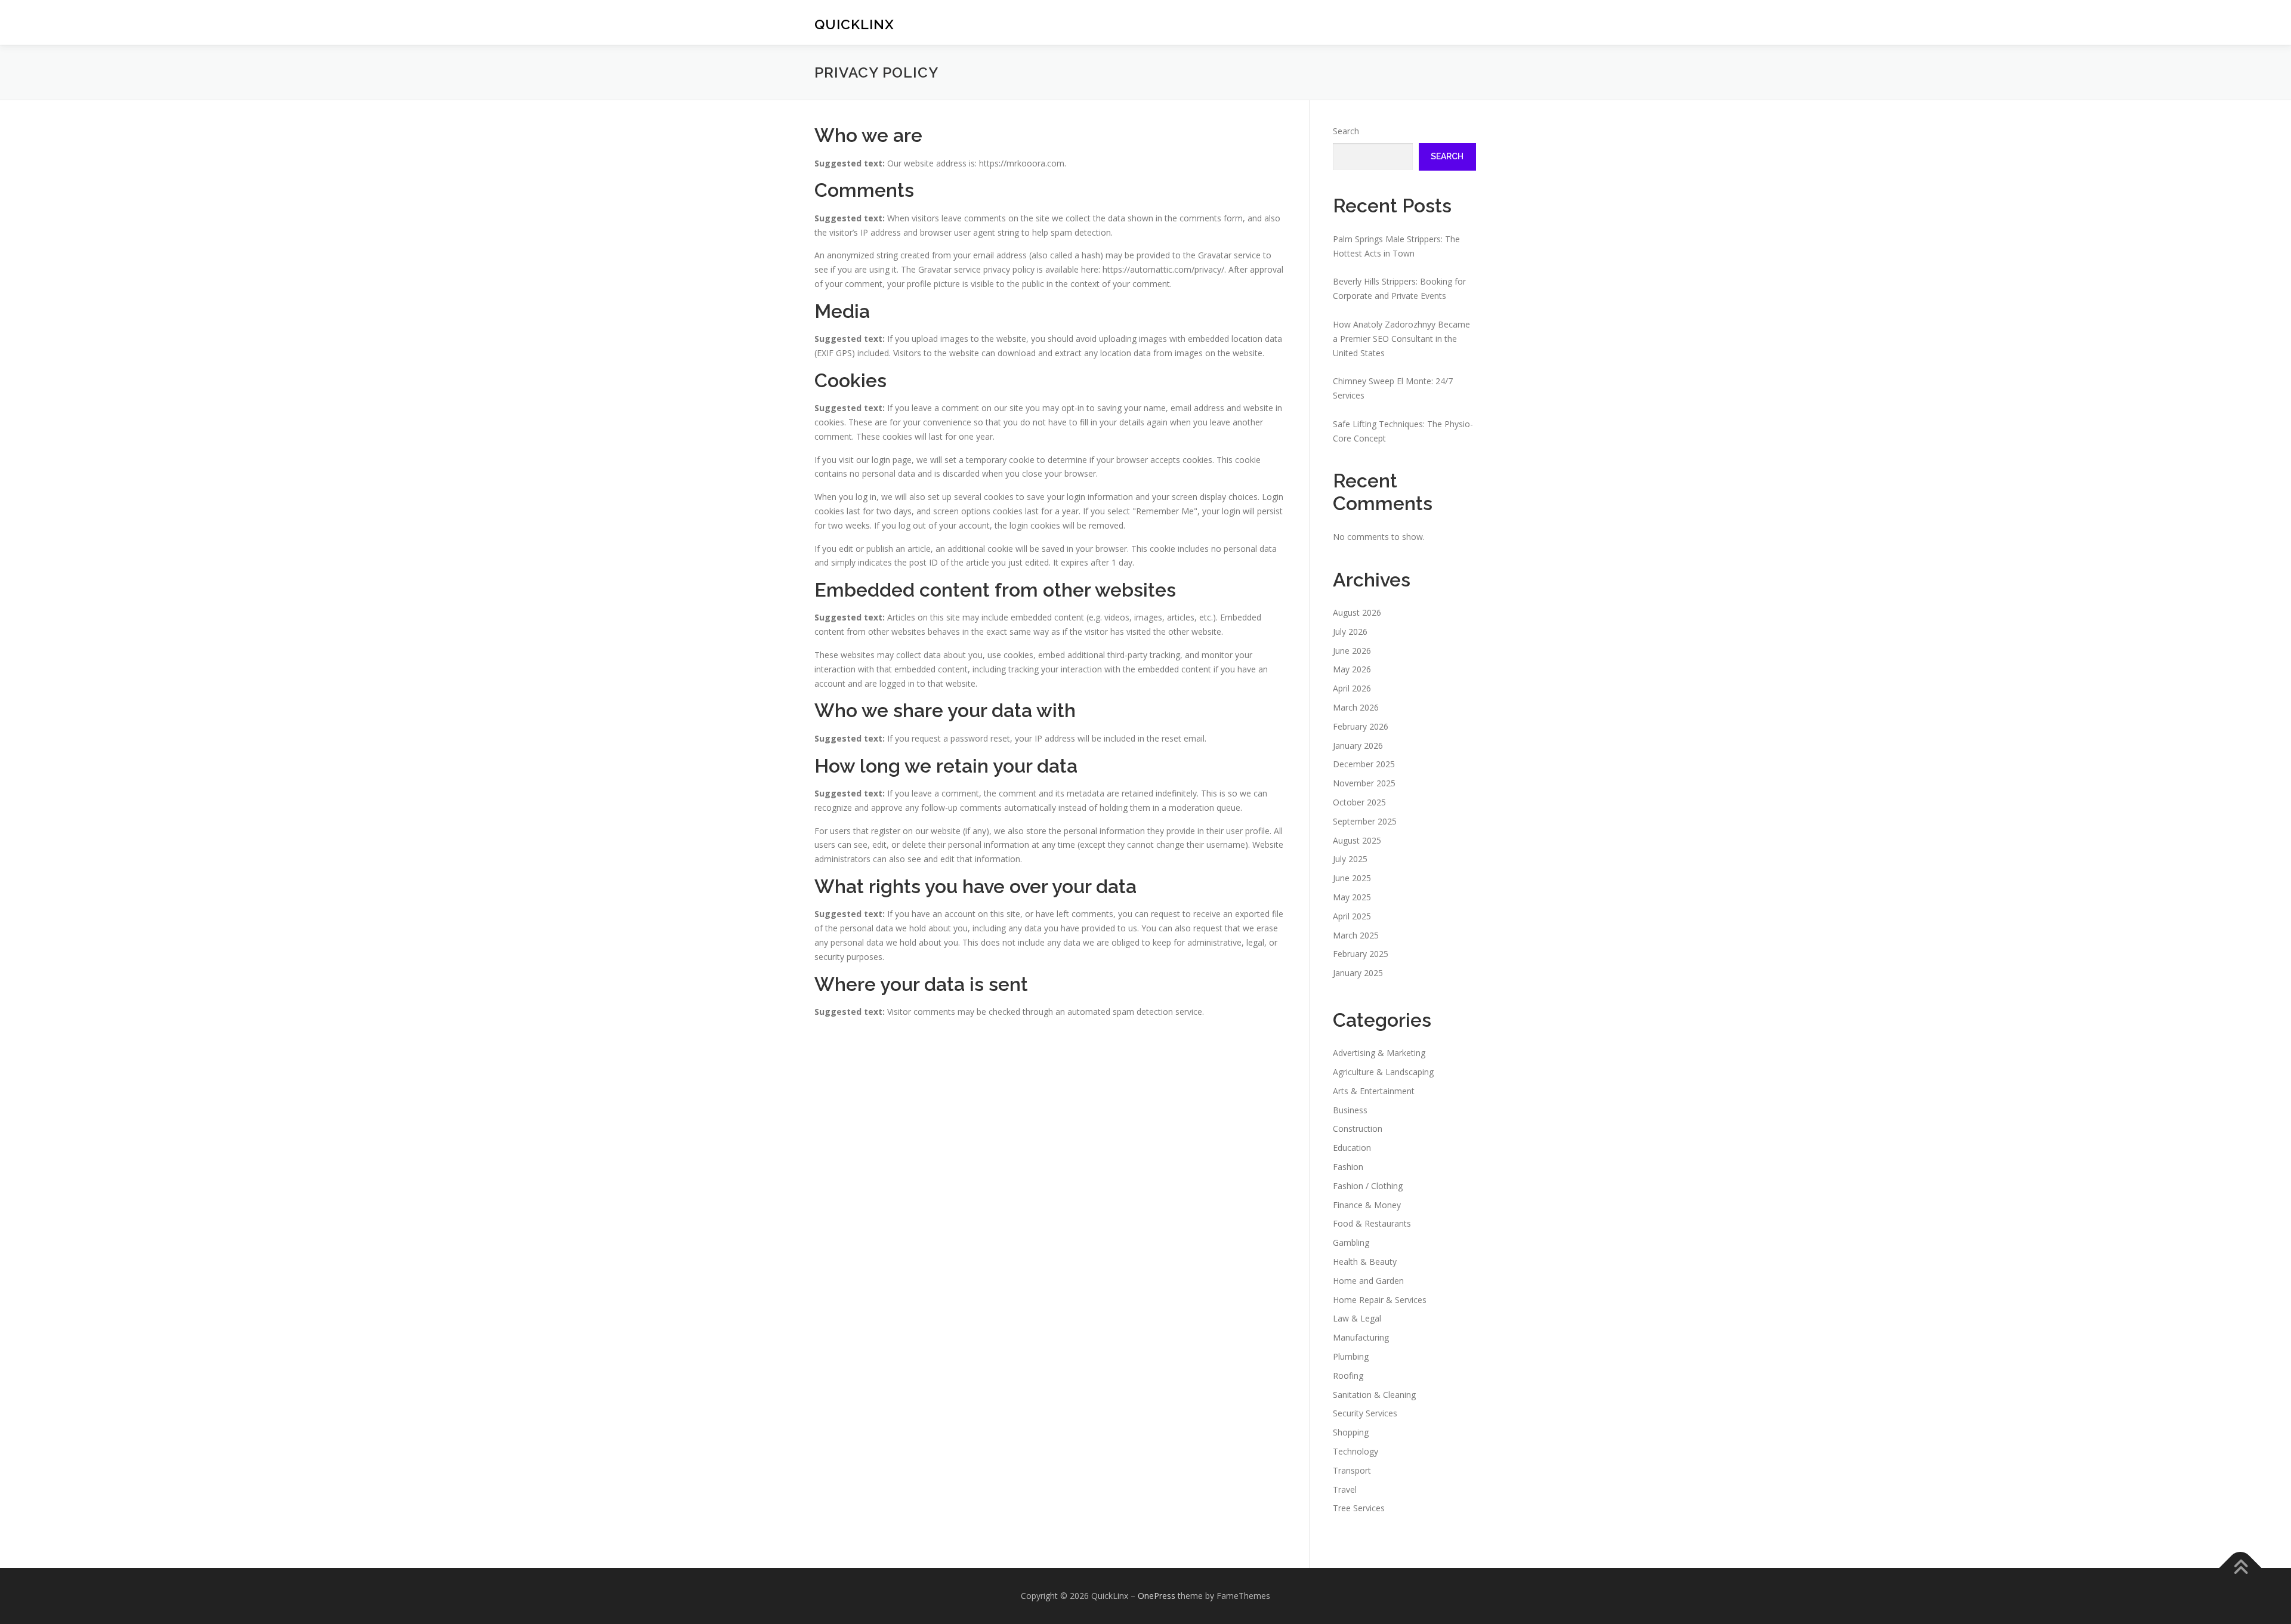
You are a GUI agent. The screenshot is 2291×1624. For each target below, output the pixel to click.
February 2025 (1361, 954)
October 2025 (1359, 802)
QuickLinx (854, 24)
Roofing (1348, 1376)
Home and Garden (1368, 1281)
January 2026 (1358, 745)
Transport (1352, 1470)
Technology (1356, 1451)
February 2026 (1361, 726)
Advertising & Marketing (1379, 1053)
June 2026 (1352, 651)
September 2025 (1365, 821)
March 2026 (1356, 707)
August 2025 (1357, 840)
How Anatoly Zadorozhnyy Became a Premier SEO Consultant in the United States (1401, 339)
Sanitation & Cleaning (1374, 1395)
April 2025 (1352, 916)
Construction (1358, 1129)
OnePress (1157, 1596)
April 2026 (1352, 688)
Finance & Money (1367, 1205)
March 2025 (1356, 935)
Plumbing (1351, 1356)
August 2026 (1357, 612)
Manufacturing (1361, 1337)
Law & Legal (1357, 1318)
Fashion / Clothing (1368, 1186)
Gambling (1351, 1242)
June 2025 (1352, 878)
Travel (1345, 1489)
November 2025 (1364, 783)
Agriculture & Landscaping (1383, 1072)
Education (1352, 1148)
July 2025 (1350, 859)
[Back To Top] (2241, 1568)
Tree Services (1359, 1508)
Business (1350, 1110)
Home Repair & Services (1380, 1300)
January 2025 (1358, 973)
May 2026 (1352, 669)
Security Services (1365, 1413)
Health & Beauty (1365, 1262)
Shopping (1351, 1432)
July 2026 (1350, 632)
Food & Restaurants (1372, 1223)
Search (1346, 131)
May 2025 (1352, 897)
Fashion (1348, 1167)
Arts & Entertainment (1374, 1091)
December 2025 (1364, 764)
